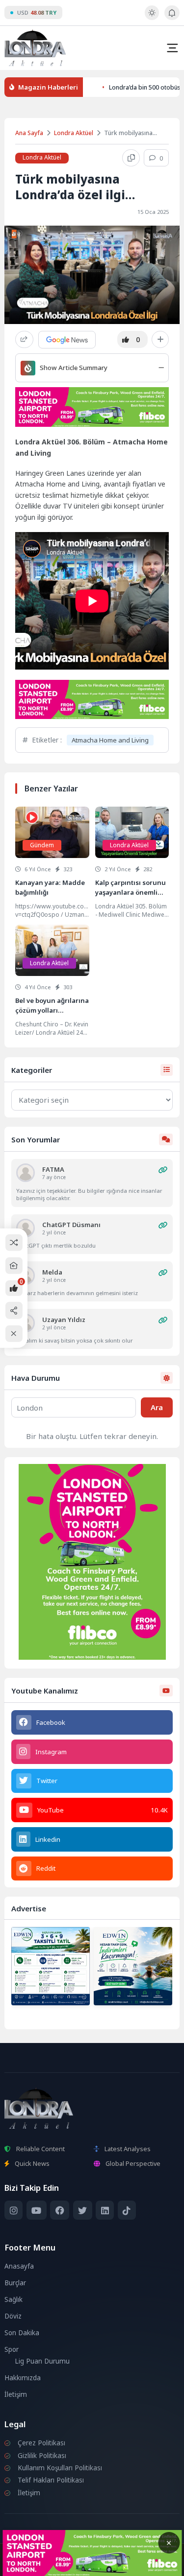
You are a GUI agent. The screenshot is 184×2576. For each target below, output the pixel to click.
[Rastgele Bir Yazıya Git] (14, 1242)
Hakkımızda (23, 2378)
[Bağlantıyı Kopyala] (131, 158)
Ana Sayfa (29, 133)
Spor (12, 2349)
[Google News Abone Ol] (67, 340)
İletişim (16, 2394)
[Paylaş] (24, 339)
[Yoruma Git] (163, 1170)
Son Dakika (22, 2333)
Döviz (13, 2316)
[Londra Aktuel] (35, 48)
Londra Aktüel (74, 133)
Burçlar (15, 2283)
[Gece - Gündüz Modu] (152, 18)
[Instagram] (13, 2210)
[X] (83, 2210)
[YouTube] (37, 2210)
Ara (157, 1407)
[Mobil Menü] (172, 48)
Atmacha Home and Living (110, 740)
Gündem (42, 845)
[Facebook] (60, 2210)
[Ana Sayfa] (14, 1266)
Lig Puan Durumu (42, 2361)
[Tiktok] (127, 2210)
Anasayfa (19, 2266)
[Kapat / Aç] (14, 1334)
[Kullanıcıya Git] (26, 1173)
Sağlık (13, 2299)
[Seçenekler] (160, 340)
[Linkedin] (105, 2210)
